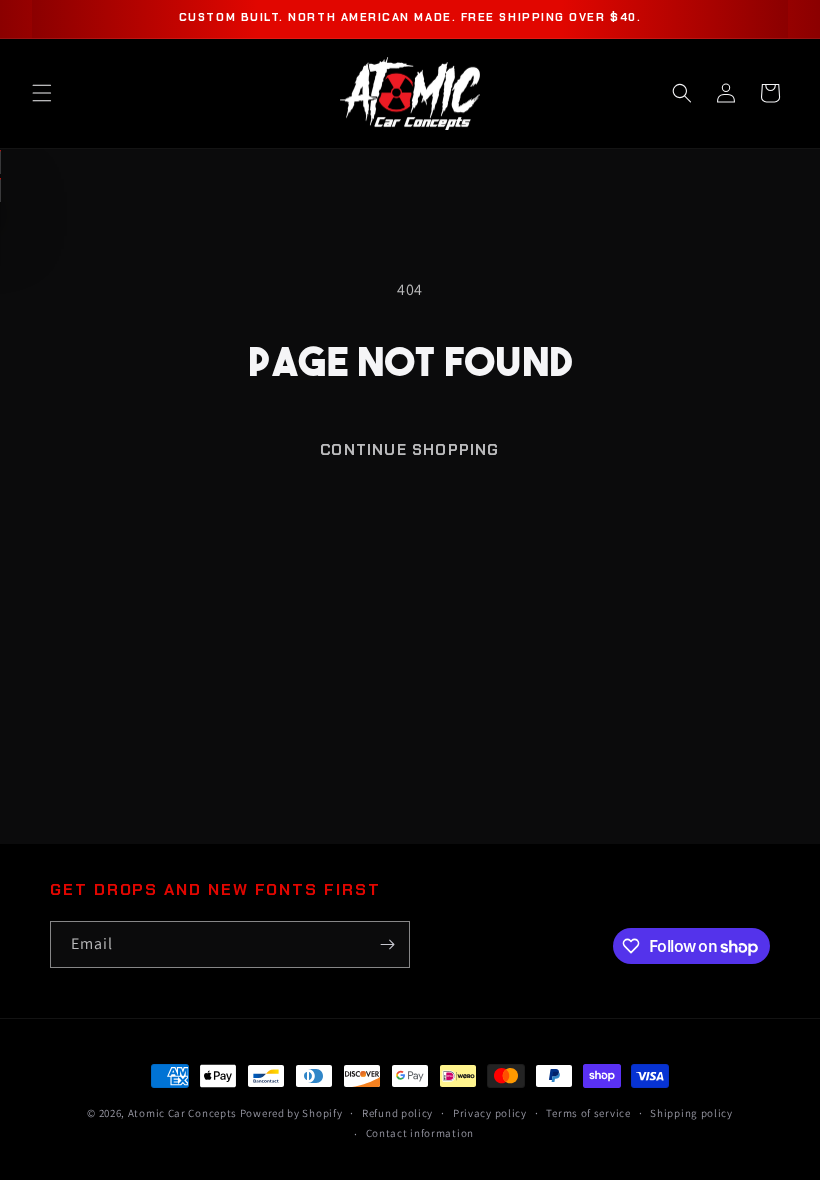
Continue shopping (409, 450)
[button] (42, 93)
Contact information (420, 1133)
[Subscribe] (387, 944)
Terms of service (588, 1113)
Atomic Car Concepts (182, 1113)
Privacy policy (490, 1113)
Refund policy (397, 1113)
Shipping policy (691, 1113)
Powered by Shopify (291, 1113)
